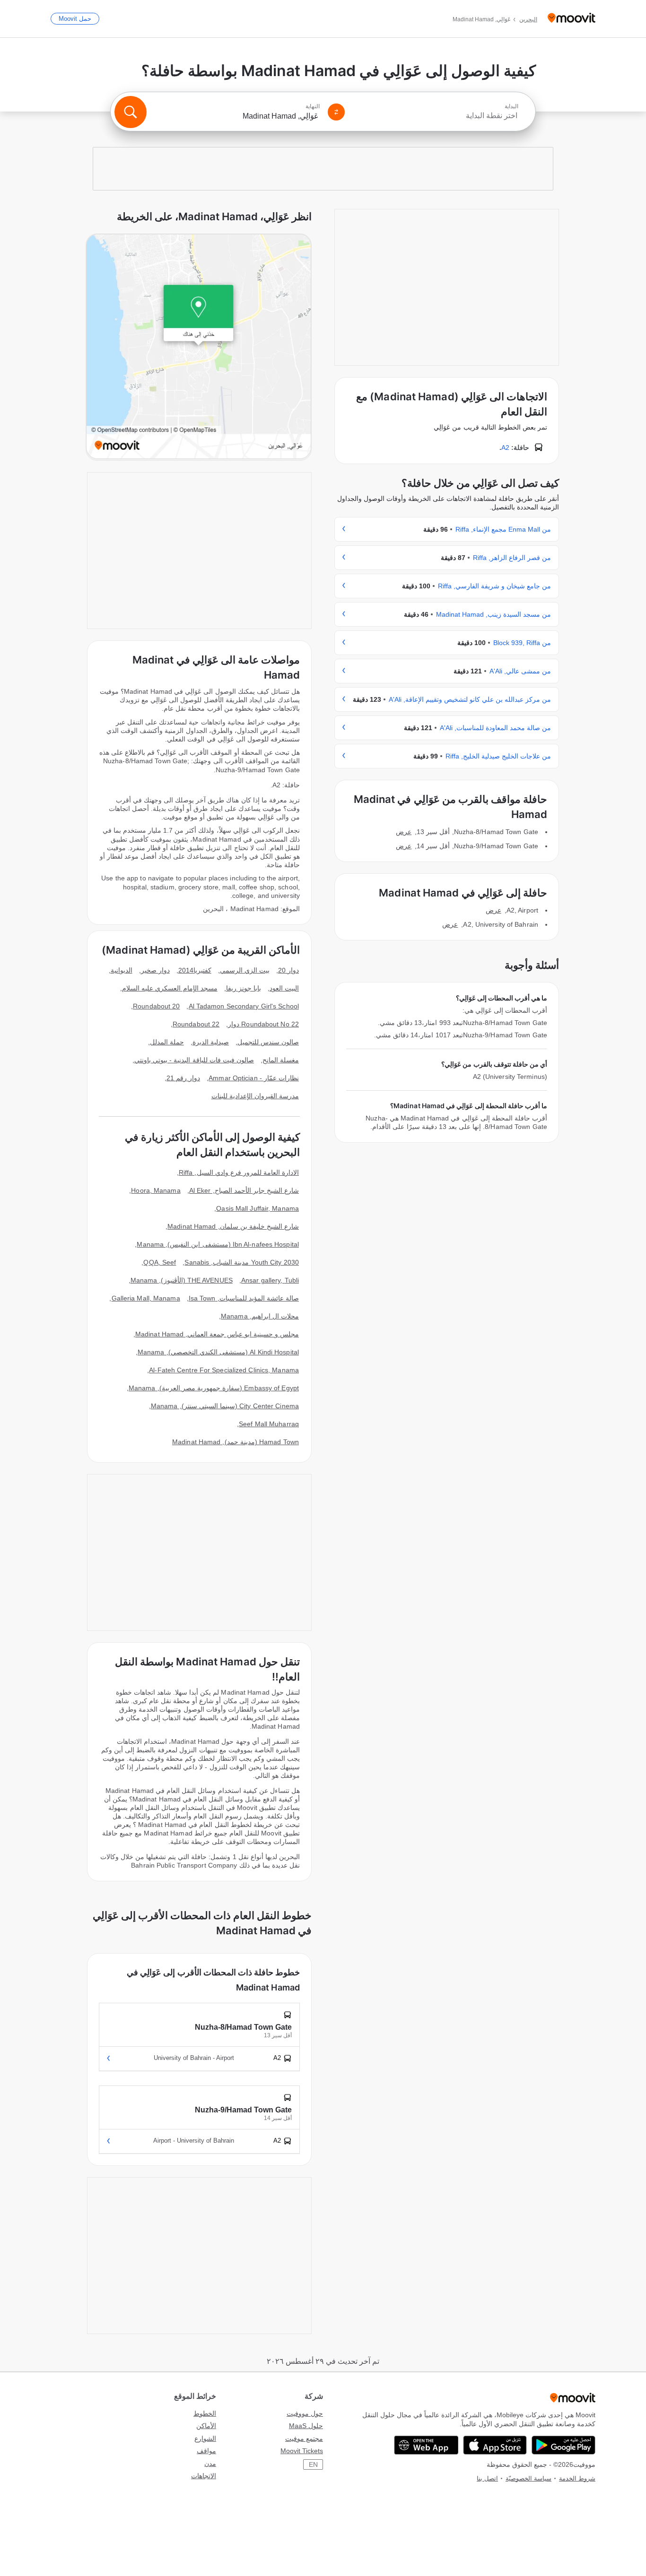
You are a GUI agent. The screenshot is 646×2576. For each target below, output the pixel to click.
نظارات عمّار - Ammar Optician (254, 1078)
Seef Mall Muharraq (269, 1424)
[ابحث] (131, 112)
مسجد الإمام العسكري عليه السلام (170, 988)
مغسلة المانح (281, 1060)
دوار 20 (288, 970)
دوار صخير (155, 970)
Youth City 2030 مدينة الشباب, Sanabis (242, 1262)
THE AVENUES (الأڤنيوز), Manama (182, 1280)
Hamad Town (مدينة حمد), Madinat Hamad (236, 1442)
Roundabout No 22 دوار (263, 1024)
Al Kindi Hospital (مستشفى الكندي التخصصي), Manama (218, 1352)
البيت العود (284, 988)
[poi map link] (199, 347)
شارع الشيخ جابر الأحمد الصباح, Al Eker (244, 1190)
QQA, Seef (160, 1262)
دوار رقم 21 (183, 1078)
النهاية (313, 106)
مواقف (206, 2451)
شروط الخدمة (577, 2478)
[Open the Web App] (426, 2445)
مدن (210, 2464)
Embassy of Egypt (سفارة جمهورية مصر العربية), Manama (214, 1388)
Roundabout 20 (156, 1006)
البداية (511, 106)
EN (313, 2464)
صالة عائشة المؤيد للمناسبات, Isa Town (244, 1298)
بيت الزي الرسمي (245, 970)
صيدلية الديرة (211, 1042)
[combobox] (436, 116)
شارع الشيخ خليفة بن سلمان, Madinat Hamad (233, 1226)
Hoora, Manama (156, 1190)
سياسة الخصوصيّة (528, 2478)
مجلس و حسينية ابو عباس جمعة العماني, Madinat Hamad (217, 1334)
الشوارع (205, 2438)
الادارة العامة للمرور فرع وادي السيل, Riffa (239, 1172)
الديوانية (122, 970)
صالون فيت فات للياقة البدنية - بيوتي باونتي (194, 1060)
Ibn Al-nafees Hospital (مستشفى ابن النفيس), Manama (218, 1244)
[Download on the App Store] (495, 2445)
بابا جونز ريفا (244, 988)
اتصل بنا (487, 2478)
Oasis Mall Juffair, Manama (258, 1208)
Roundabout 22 (196, 1024)
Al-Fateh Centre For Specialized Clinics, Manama (224, 1370)
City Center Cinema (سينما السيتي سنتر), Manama (225, 1406)
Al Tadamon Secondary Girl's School (244, 1006)
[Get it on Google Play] (563, 2445)
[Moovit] (572, 19)
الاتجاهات (204, 2476)
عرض (404, 832)
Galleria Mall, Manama (146, 1298)
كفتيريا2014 (195, 970)
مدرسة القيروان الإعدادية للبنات (255, 1096)
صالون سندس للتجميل (268, 1042)
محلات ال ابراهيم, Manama (260, 1316)
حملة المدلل (167, 1042)
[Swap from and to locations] (336, 112)
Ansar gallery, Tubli (270, 1280)
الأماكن (206, 2426)
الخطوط (205, 2413)
